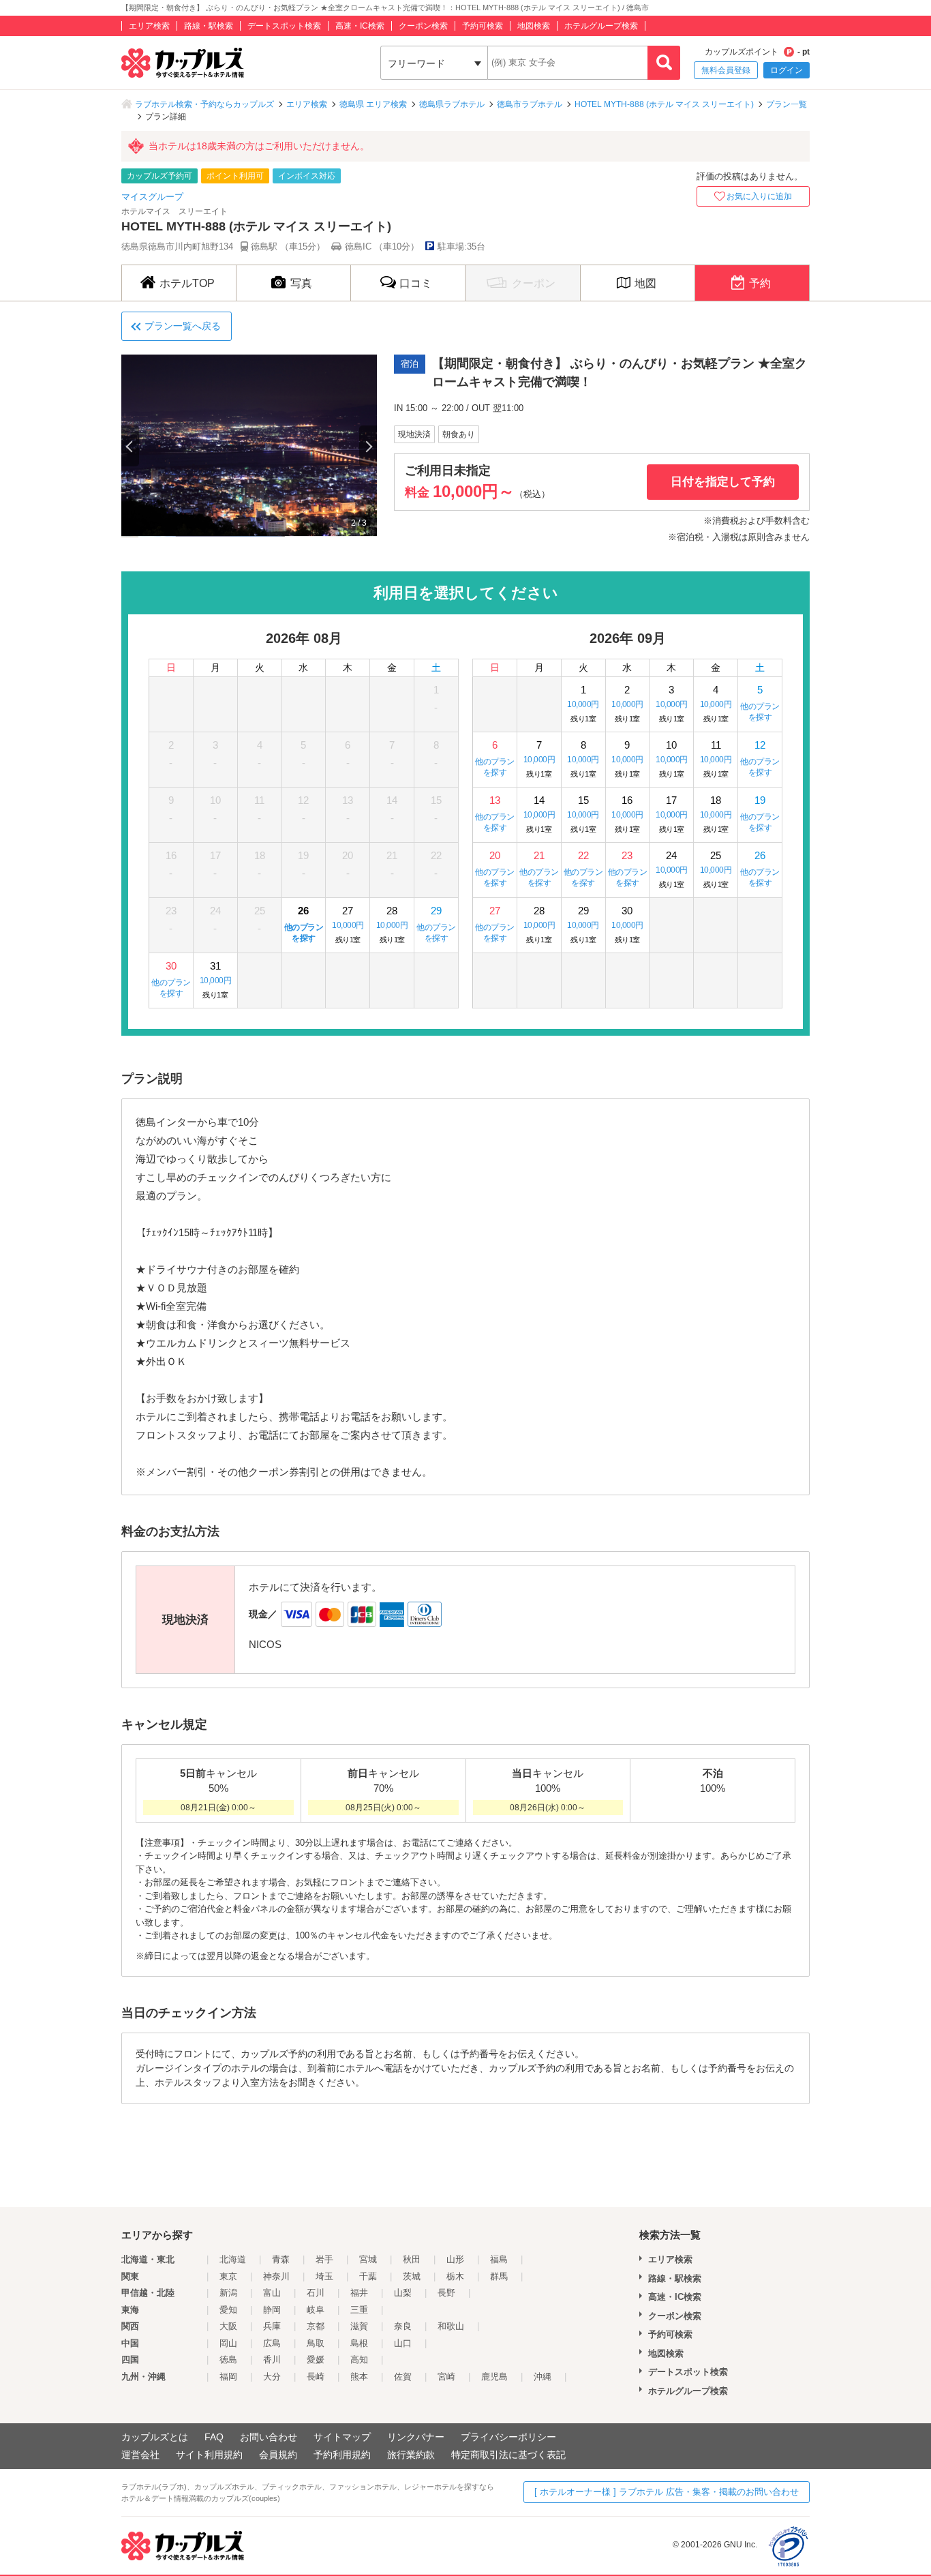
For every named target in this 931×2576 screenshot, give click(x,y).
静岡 (272, 2310)
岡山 (228, 2343)
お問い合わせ (269, 2437)
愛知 (228, 2310)
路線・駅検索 (209, 26)
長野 (446, 2293)
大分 (272, 2377)
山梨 (403, 2293)
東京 (228, 2276)
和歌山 (451, 2326)
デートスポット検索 (284, 26)
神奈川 (276, 2276)
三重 (359, 2310)
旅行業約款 (411, 2455)
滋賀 (359, 2326)
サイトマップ (342, 2437)
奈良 (403, 2326)
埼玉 (324, 2276)
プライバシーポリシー (508, 2437)
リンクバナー (416, 2437)
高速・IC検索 (360, 26)
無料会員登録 (726, 70)
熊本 (359, 2377)
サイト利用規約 (209, 2455)
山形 (455, 2259)
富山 (272, 2293)
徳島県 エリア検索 (373, 104)
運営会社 (140, 2455)
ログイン (787, 70)
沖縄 (543, 2377)
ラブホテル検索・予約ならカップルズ (204, 104)
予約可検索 (483, 26)
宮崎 (446, 2377)
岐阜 (316, 2310)
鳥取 (316, 2343)
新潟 (228, 2293)
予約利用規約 (342, 2455)
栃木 (455, 2276)
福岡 (228, 2377)
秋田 (412, 2259)
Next (368, 446)
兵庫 (272, 2326)
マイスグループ (152, 197)
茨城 (412, 2276)
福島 (499, 2259)
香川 (272, 2360)
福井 (359, 2293)
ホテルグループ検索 (601, 26)
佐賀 (403, 2377)
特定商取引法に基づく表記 (508, 2455)
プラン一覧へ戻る (183, 326)
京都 (316, 2326)
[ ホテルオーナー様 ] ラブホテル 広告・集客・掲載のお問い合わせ (667, 2492)
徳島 (228, 2360)
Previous (130, 446)
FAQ (214, 2437)
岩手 (324, 2259)
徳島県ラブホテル (452, 104)
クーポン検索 (423, 26)
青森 (281, 2259)
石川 (316, 2293)
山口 (403, 2343)
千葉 (368, 2276)
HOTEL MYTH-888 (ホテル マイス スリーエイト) (664, 104)
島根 (359, 2343)
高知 (359, 2360)
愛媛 (316, 2360)
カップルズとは (155, 2437)
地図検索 (534, 26)
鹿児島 (494, 2377)
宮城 (368, 2259)
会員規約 (278, 2455)
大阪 (228, 2326)
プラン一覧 (787, 104)
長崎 (316, 2377)
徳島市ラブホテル (530, 104)
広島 (272, 2343)
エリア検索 (149, 26)
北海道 (233, 2259)
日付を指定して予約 (723, 482)
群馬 (499, 2276)
